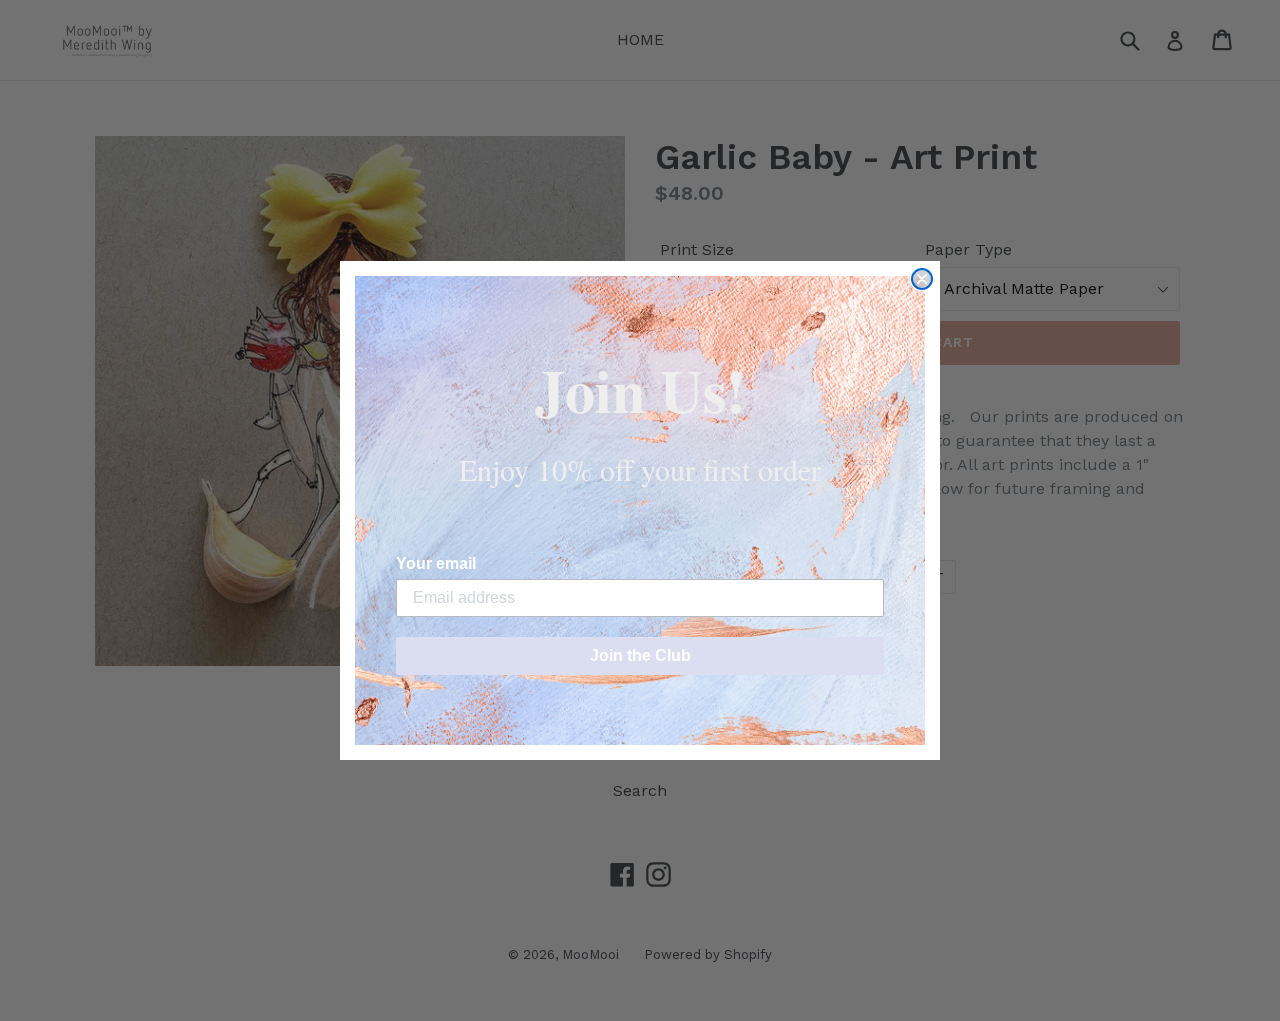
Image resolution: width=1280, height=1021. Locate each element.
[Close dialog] (922, 279)
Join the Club (640, 655)
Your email (436, 563)
